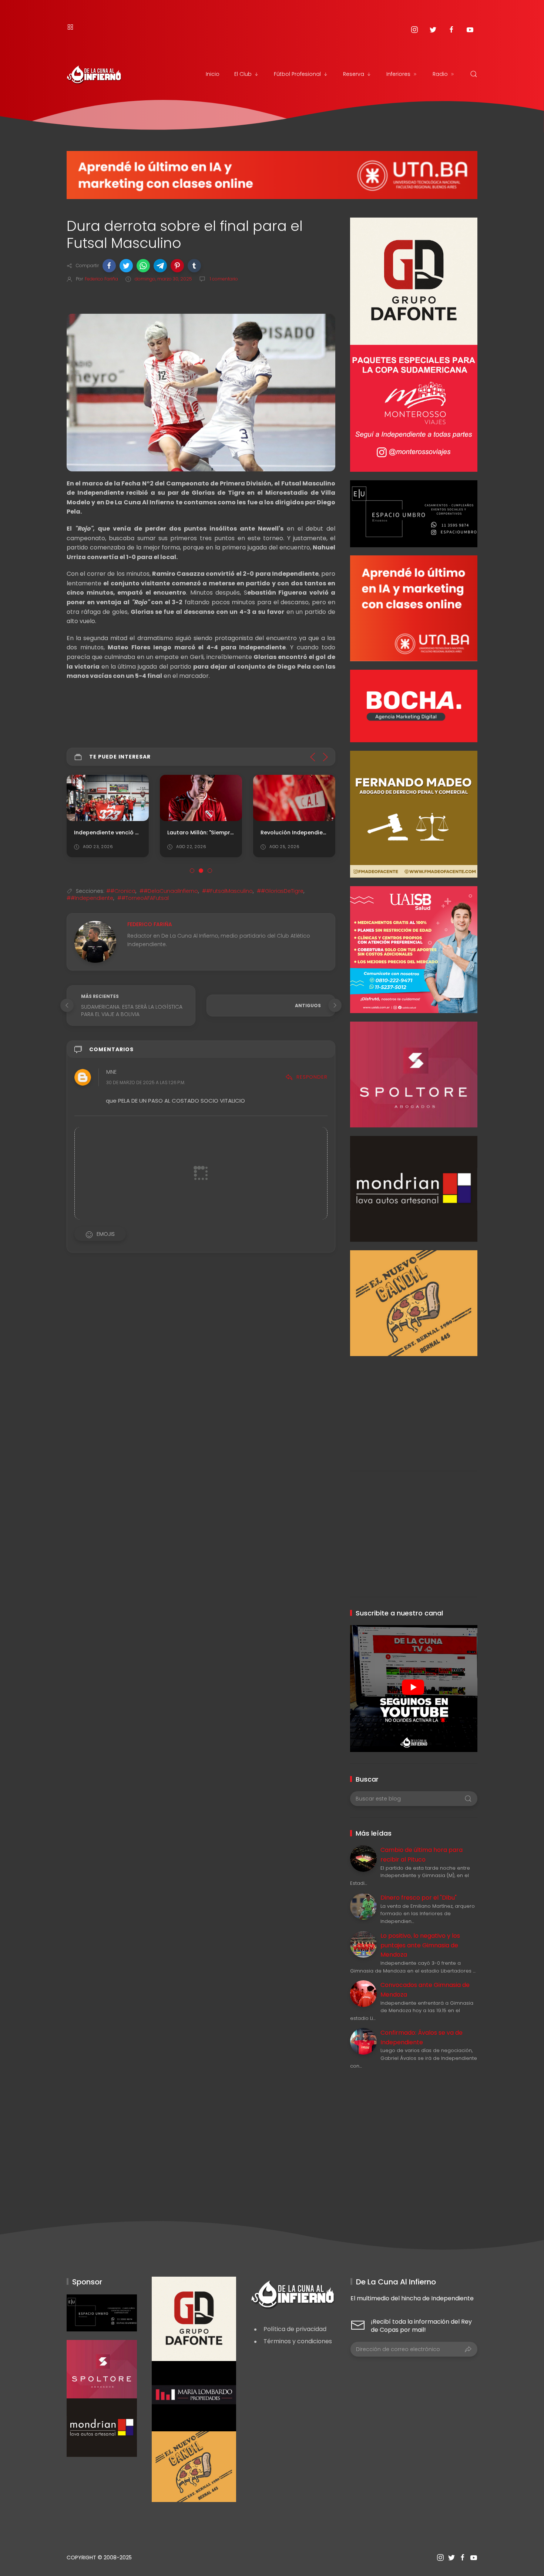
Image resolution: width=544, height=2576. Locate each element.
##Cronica (121, 891)
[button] (109, 266)
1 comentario (223, 279)
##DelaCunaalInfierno (169, 891)
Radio (440, 74)
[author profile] (95, 941)
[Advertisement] (414, 1408)
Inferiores (398, 74)
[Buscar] (474, 74)
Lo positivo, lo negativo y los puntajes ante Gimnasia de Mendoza (420, 1945)
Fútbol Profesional (297, 74)
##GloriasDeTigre (280, 891)
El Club (243, 74)
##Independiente (90, 898)
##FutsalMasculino (227, 891)
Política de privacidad (295, 2329)
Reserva (354, 74)
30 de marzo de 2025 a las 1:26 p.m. (146, 1083)
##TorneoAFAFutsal (143, 898)
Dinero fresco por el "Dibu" (419, 1898)
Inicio (213, 74)
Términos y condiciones (298, 2341)
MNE (111, 1072)
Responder (312, 1077)
